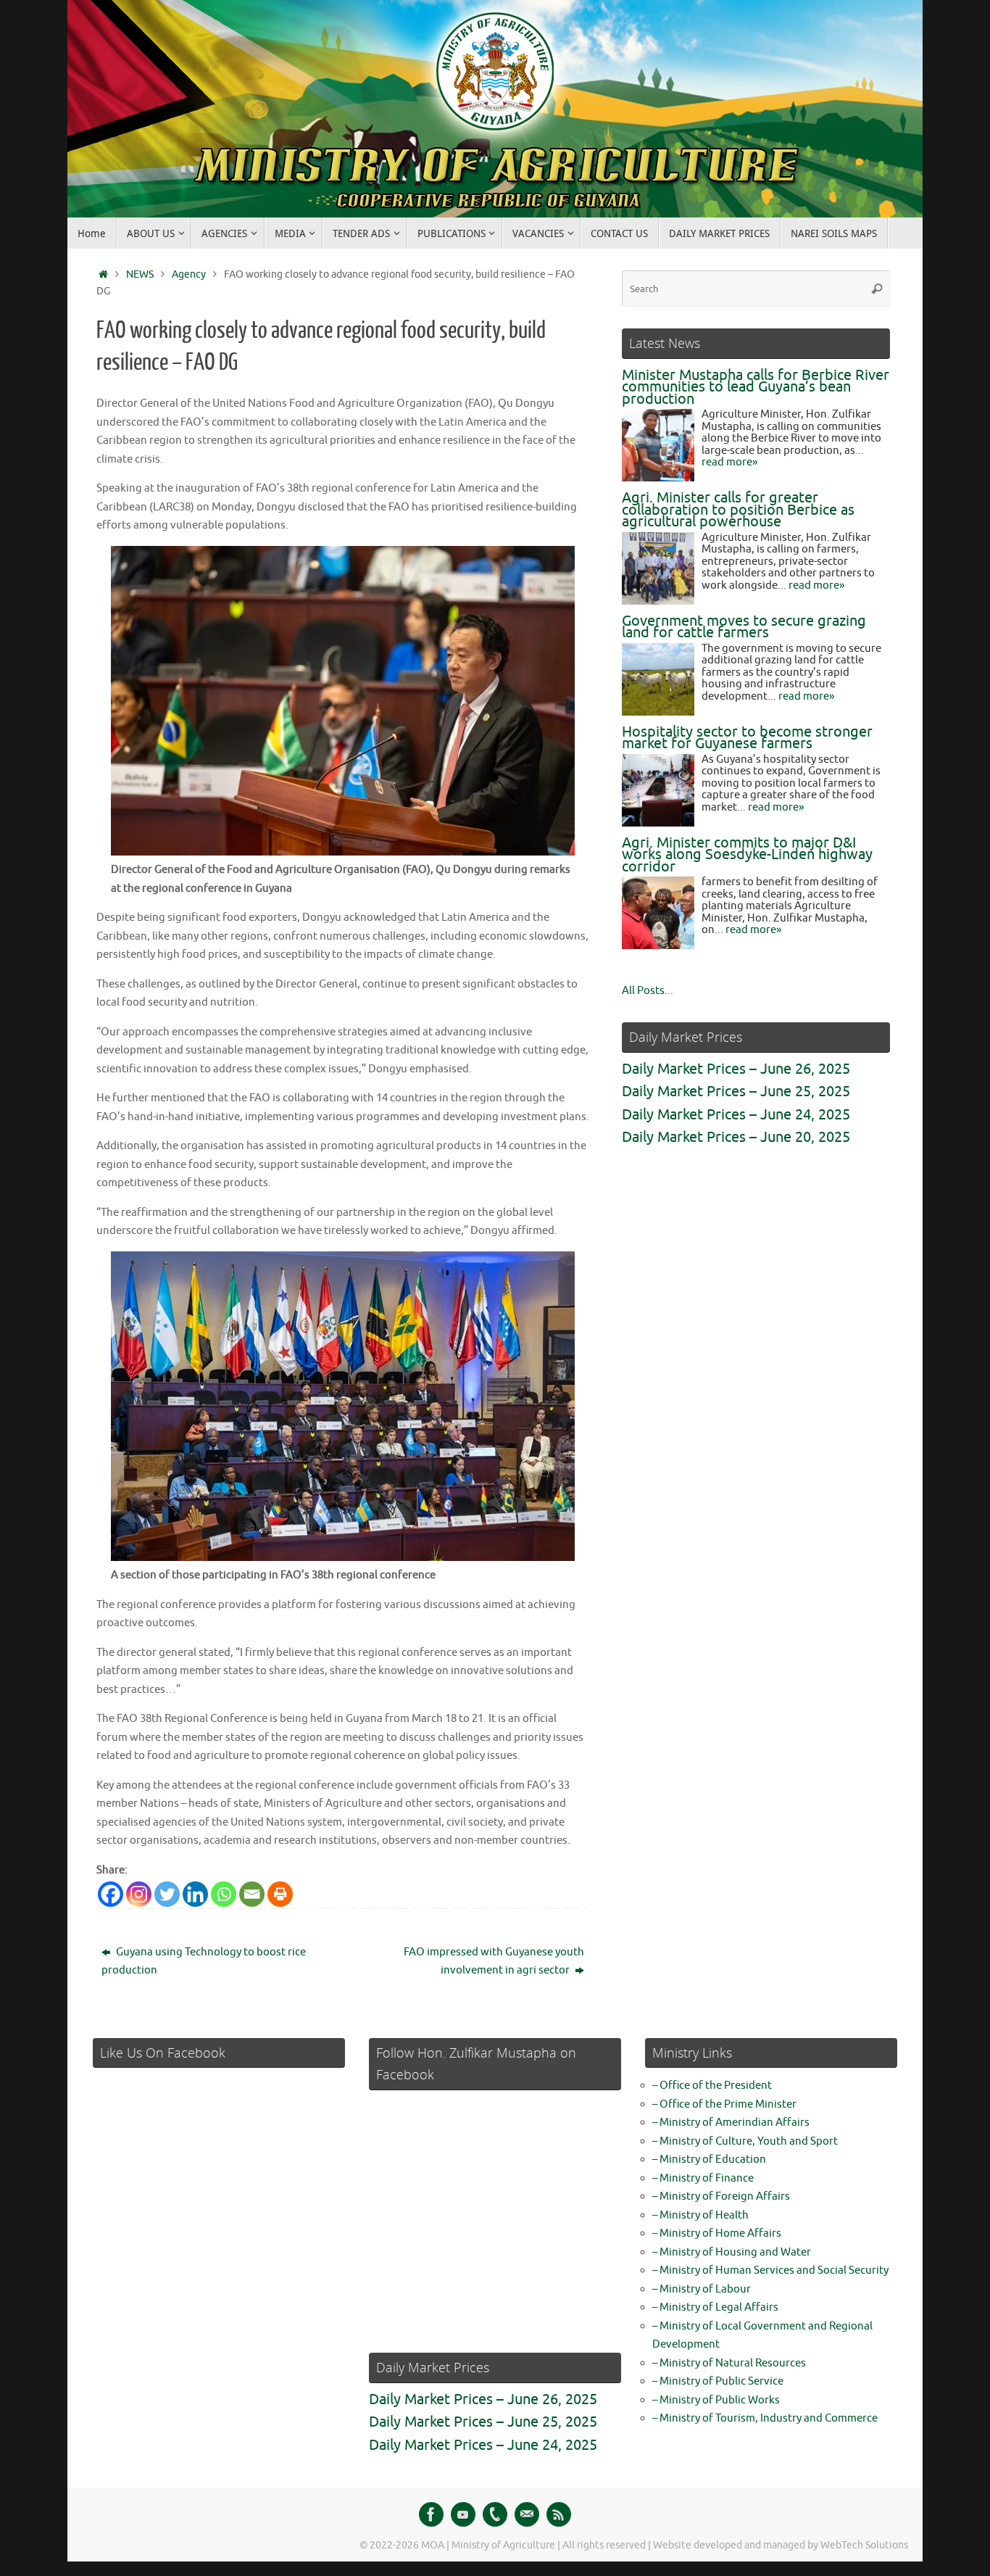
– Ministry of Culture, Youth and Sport (745, 2141)
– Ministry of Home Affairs (717, 2233)
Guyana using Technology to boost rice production (204, 1962)
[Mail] (527, 2514)
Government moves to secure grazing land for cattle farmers (744, 627)
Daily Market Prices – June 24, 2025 (736, 1115)
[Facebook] (111, 1894)
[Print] (280, 1894)
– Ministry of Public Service (718, 2381)
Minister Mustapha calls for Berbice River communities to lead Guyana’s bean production (756, 387)
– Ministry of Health (700, 2215)
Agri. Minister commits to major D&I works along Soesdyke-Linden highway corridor (747, 855)
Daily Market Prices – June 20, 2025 (736, 1137)
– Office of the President (712, 2086)
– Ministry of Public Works (716, 2400)
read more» (729, 462)
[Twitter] (167, 1894)
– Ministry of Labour (702, 2289)
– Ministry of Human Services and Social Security (770, 2270)
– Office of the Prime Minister (724, 2104)
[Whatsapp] (224, 1894)
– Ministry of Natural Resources (729, 2363)
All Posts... (648, 991)
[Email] (252, 1894)
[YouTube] (463, 2514)
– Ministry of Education (709, 2159)
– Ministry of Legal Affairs (715, 2307)
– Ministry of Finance (703, 2178)
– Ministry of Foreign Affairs (721, 2196)
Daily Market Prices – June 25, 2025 (736, 1092)
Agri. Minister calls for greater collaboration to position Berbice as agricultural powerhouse (738, 510)
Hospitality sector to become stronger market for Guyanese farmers (747, 738)
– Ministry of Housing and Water (732, 2252)
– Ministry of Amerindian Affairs (731, 2122)
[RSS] (559, 2514)
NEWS (140, 274)
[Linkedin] (195, 1894)
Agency (189, 274)
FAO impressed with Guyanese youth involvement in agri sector (494, 1962)
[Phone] (495, 2514)
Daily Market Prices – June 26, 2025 (736, 1069)
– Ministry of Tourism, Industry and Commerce (765, 2418)
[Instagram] (139, 1894)
